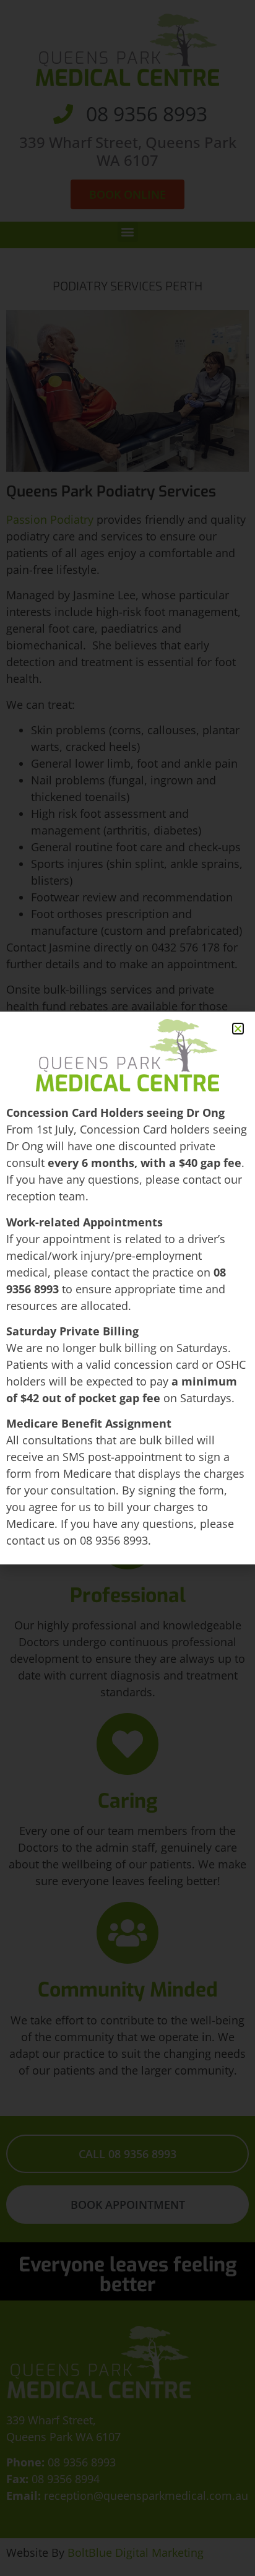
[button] (238, 1029)
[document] (127, 1288)
